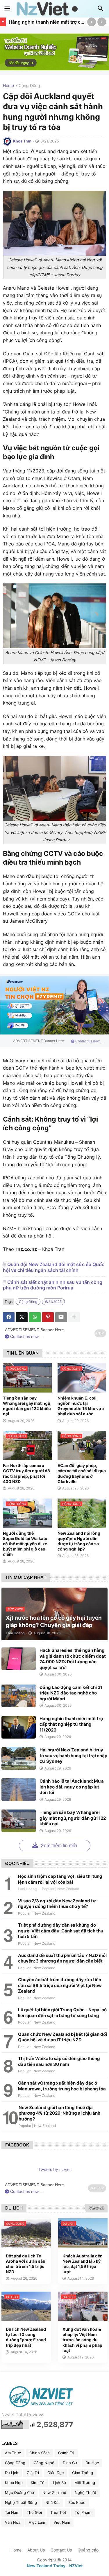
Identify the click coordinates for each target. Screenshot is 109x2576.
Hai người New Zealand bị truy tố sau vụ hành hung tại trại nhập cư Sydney (73, 1755)
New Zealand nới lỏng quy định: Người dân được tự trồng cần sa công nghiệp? (79, 1541)
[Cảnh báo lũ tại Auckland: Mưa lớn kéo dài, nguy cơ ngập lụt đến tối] (19, 1790)
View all (96, 2208)
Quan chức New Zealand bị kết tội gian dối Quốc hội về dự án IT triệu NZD (62, 2037)
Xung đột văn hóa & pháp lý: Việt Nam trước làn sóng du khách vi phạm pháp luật (82, 2340)
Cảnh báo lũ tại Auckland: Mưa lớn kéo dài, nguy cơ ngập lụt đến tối (72, 1787)
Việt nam (62, 2522)
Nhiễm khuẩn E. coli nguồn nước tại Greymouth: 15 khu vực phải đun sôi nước (81, 1406)
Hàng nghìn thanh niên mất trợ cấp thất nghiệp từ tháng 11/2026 (47, 22)
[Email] (61, 1317)
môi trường (85, 2483)
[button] (7, 9)
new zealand (54, 2492)
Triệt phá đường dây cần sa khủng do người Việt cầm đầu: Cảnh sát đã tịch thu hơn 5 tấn (61, 1931)
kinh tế (38, 2483)
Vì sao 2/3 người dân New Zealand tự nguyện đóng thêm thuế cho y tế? (57, 1904)
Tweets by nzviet (55, 2169)
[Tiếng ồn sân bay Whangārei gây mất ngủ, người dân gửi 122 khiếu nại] (19, 1821)
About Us (36, 2550)
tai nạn (12, 2512)
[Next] (102, 22)
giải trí (33, 2473)
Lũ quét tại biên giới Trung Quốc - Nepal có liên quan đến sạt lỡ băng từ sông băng (62, 2013)
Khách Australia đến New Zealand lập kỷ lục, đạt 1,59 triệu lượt (83, 2264)
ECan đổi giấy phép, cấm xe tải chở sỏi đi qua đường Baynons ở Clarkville (82, 1473)
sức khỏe (77, 2502)
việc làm (37, 2522)
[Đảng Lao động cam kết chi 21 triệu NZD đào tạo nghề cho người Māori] (19, 1696)
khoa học (14, 2483)
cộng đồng (29, 86)
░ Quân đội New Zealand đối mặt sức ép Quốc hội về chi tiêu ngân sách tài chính (54, 1267)
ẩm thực (13, 2453)
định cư (70, 2463)
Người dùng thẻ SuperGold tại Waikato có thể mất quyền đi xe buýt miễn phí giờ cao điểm (25, 1544)
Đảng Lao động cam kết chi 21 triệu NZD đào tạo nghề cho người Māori (71, 1693)
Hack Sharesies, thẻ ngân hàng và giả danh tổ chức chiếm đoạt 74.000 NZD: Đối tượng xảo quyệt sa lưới (73, 1659)
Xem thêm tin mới (58, 1846)
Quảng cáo (88, 2550)
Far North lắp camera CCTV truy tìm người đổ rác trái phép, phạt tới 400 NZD (26, 1473)
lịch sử (59, 2483)
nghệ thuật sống (21, 2502)
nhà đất (53, 2502)
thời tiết (58, 2512)
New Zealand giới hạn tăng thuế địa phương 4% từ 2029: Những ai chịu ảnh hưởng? (59, 2113)
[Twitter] (22, 1317)
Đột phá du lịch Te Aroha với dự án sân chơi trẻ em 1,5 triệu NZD (26, 2264)
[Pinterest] (48, 1317)
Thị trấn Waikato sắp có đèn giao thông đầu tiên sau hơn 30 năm (59, 2061)
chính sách (40, 2453)
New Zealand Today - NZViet (55, 2566)
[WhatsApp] (35, 1317)
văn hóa (13, 2522)
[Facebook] (9, 1317)
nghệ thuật (85, 2492)
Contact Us (61, 2550)
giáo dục (56, 2473)
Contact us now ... (89, 1041)
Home (8, 86)
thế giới (34, 2512)
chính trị (66, 2453)
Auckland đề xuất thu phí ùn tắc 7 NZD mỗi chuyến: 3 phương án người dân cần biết (62, 1958)
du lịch (12, 2473)
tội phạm (83, 2512)
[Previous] (92, 22)
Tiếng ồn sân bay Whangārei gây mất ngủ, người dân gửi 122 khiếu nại (27, 1406)
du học (92, 2463)
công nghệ (44, 2463)
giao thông (83, 2473)
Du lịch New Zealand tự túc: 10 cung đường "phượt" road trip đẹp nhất (26, 2337)
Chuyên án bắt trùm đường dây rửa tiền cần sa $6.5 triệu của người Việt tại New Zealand (60, 1985)
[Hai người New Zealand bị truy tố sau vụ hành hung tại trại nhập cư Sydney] (19, 1758)
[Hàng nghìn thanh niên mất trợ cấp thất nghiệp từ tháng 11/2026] (19, 1727)
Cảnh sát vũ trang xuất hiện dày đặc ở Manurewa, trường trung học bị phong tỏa (62, 2086)
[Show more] (74, 1317)
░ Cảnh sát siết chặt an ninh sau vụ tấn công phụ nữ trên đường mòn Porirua (53, 1285)
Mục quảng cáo (19, 2492)
